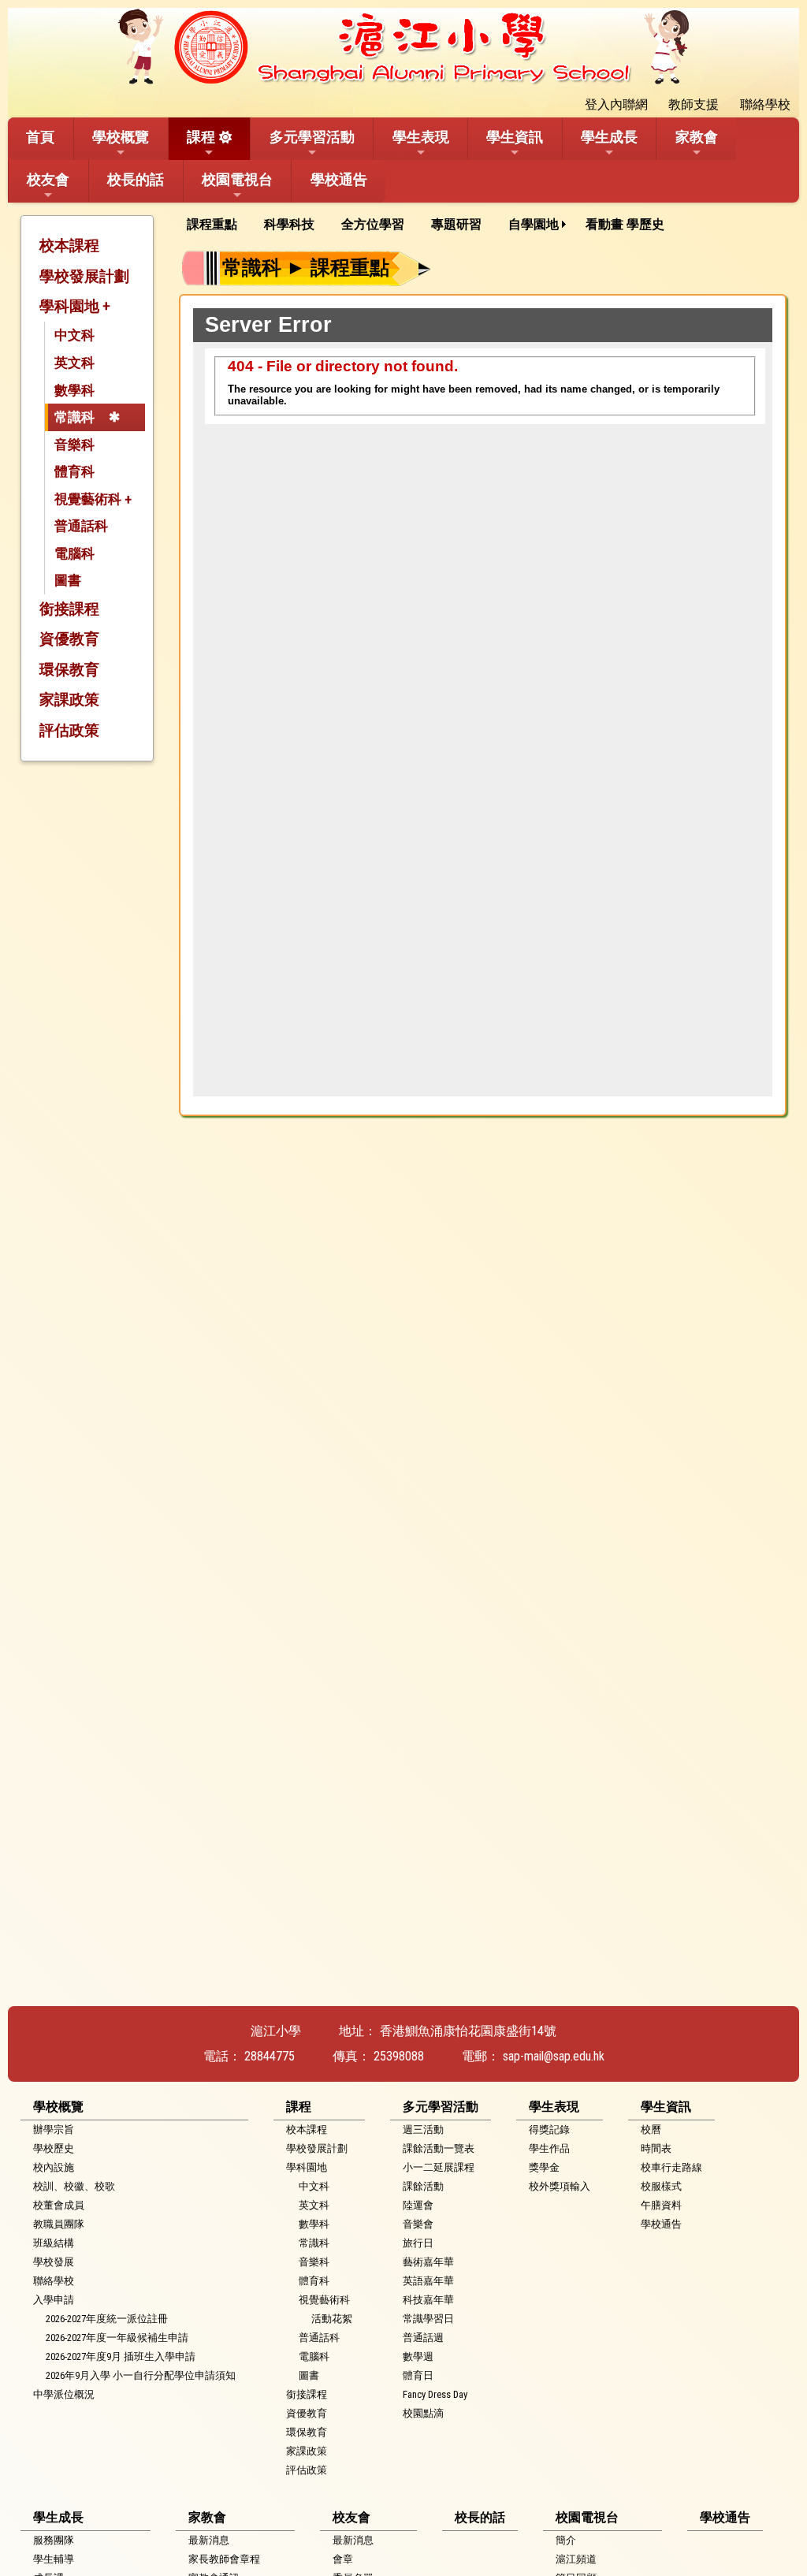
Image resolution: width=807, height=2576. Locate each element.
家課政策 (69, 700)
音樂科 (74, 445)
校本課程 (69, 246)
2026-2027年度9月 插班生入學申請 (121, 2356)
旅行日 (418, 2243)
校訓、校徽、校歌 (74, 2186)
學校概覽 (121, 137)
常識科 (74, 417)
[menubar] (431, 225)
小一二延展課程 (439, 2167)
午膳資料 (661, 2205)
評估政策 (69, 730)
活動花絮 (332, 2319)
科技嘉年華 (428, 2300)
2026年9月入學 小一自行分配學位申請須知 (141, 2375)
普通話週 (423, 2338)
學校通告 (339, 179)
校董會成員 (59, 2205)
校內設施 (54, 2167)
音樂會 (418, 2224)
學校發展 (54, 2262)
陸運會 (418, 2205)
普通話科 (81, 526)
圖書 (68, 580)
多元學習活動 (312, 137)
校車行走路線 (671, 2167)
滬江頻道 (576, 2559)
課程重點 (212, 224)
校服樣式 (661, 2186)
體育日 (418, 2375)
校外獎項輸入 (560, 2186)
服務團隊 (54, 2540)
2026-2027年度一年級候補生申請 (117, 2338)
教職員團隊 (59, 2224)
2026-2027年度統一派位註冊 (107, 2319)
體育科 (74, 471)
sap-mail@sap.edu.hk (554, 2056)
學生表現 (421, 137)
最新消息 (209, 2540)
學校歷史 (54, 2148)
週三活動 (423, 2129)
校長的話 (136, 179)
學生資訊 (515, 137)
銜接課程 (69, 609)
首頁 (40, 137)
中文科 (74, 335)
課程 (201, 137)
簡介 (566, 2540)
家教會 (697, 137)
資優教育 (69, 639)
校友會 (48, 179)
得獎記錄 (549, 2129)
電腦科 (74, 553)
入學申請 (54, 2300)
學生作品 (549, 2148)
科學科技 (289, 224)
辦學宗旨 (54, 2129)
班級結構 (54, 2243)
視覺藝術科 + (93, 499)
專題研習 (456, 224)
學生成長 (609, 137)
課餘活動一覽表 (439, 2148)
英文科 (74, 363)
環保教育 (69, 670)
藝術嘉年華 (428, 2262)
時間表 (656, 2148)
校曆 (651, 2129)
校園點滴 (423, 2413)
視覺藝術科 (324, 2300)
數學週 (418, 2356)
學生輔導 (54, 2559)
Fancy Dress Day (435, 2394)
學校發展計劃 (84, 276)
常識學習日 (428, 2319)
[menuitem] (218, 225)
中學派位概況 (64, 2394)
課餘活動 (423, 2186)
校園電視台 (237, 179)
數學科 (74, 390)
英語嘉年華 (428, 2281)
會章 (343, 2559)
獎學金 (544, 2167)
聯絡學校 (54, 2281)
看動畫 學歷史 (625, 224)
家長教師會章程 (224, 2559)
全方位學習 (373, 224)
